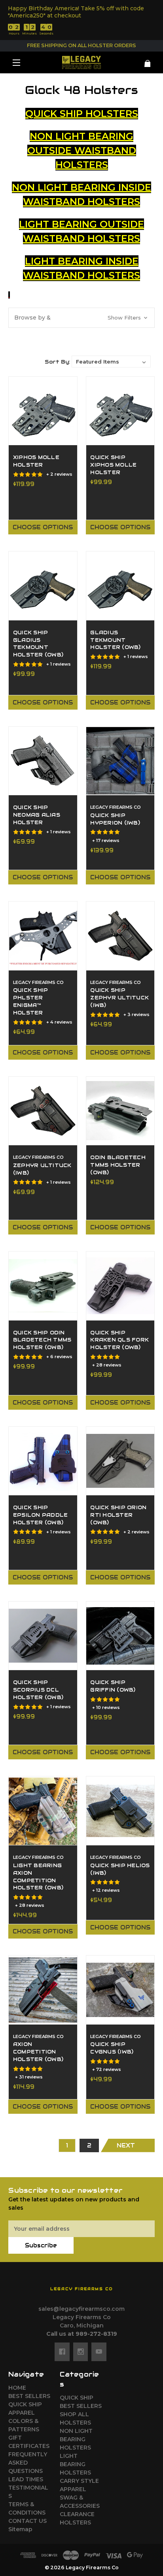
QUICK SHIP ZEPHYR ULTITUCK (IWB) (119, 998)
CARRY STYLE (79, 2481)
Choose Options (43, 527)
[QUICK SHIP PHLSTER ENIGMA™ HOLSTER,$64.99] (43, 936)
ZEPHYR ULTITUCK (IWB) (42, 1169)
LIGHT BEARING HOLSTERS (75, 2464)
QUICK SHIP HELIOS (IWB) (120, 1869)
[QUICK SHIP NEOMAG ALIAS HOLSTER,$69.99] (43, 761)
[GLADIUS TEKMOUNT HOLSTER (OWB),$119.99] (120, 586)
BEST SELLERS (29, 2396)
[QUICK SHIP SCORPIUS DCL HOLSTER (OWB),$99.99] (43, 1636)
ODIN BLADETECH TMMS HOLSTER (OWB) (118, 1165)
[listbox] (111, 362)
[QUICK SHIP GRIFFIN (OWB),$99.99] (120, 1636)
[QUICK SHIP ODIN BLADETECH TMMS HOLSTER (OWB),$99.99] (43, 1286)
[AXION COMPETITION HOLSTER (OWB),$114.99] (43, 1990)
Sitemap (20, 2529)
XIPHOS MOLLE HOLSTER (36, 461)
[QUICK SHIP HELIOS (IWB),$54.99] (120, 1811)
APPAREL (22, 2413)
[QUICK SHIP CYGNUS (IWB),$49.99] (120, 1990)
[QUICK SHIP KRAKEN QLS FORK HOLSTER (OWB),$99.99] (120, 1286)
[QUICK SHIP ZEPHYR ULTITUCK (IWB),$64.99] (120, 936)
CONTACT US (27, 2521)
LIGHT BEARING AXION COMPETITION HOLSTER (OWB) (38, 1877)
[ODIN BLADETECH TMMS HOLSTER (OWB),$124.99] (120, 1111)
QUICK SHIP (25, 2404)
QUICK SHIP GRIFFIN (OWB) (113, 1686)
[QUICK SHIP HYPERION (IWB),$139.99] (120, 761)
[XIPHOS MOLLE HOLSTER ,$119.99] (43, 411)
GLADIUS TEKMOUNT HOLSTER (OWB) (115, 640)
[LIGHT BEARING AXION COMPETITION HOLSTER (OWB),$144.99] (43, 1811)
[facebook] (62, 2352)
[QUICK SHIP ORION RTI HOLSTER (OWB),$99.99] (120, 1461)
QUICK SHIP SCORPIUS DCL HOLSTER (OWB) (38, 1690)
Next (126, 2145)
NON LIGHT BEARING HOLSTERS (76, 2439)
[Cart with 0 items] (143, 60)
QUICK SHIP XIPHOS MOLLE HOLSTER (113, 465)
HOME (17, 2388)
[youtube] (99, 2352)
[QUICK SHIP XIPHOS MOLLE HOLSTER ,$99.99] (120, 411)
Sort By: (57, 362)
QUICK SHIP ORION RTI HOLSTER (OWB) (118, 1515)
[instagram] (81, 2352)
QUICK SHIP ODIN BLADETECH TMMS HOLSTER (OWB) (42, 1340)
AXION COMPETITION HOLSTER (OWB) (38, 2052)
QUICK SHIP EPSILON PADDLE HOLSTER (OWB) (41, 1515)
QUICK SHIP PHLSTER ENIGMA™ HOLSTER (31, 1002)
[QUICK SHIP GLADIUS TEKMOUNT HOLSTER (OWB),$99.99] (43, 586)
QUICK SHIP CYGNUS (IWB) (112, 2048)
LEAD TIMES (26, 2479)
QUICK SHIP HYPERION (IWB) (115, 819)
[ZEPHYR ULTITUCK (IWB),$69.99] (43, 1111)
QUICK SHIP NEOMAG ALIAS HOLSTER (37, 815)
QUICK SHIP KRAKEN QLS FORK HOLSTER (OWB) (119, 1340)
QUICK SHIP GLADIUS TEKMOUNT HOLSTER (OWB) (38, 644)
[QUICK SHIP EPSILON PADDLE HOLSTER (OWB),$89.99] (43, 1461)
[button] (81, 318)
